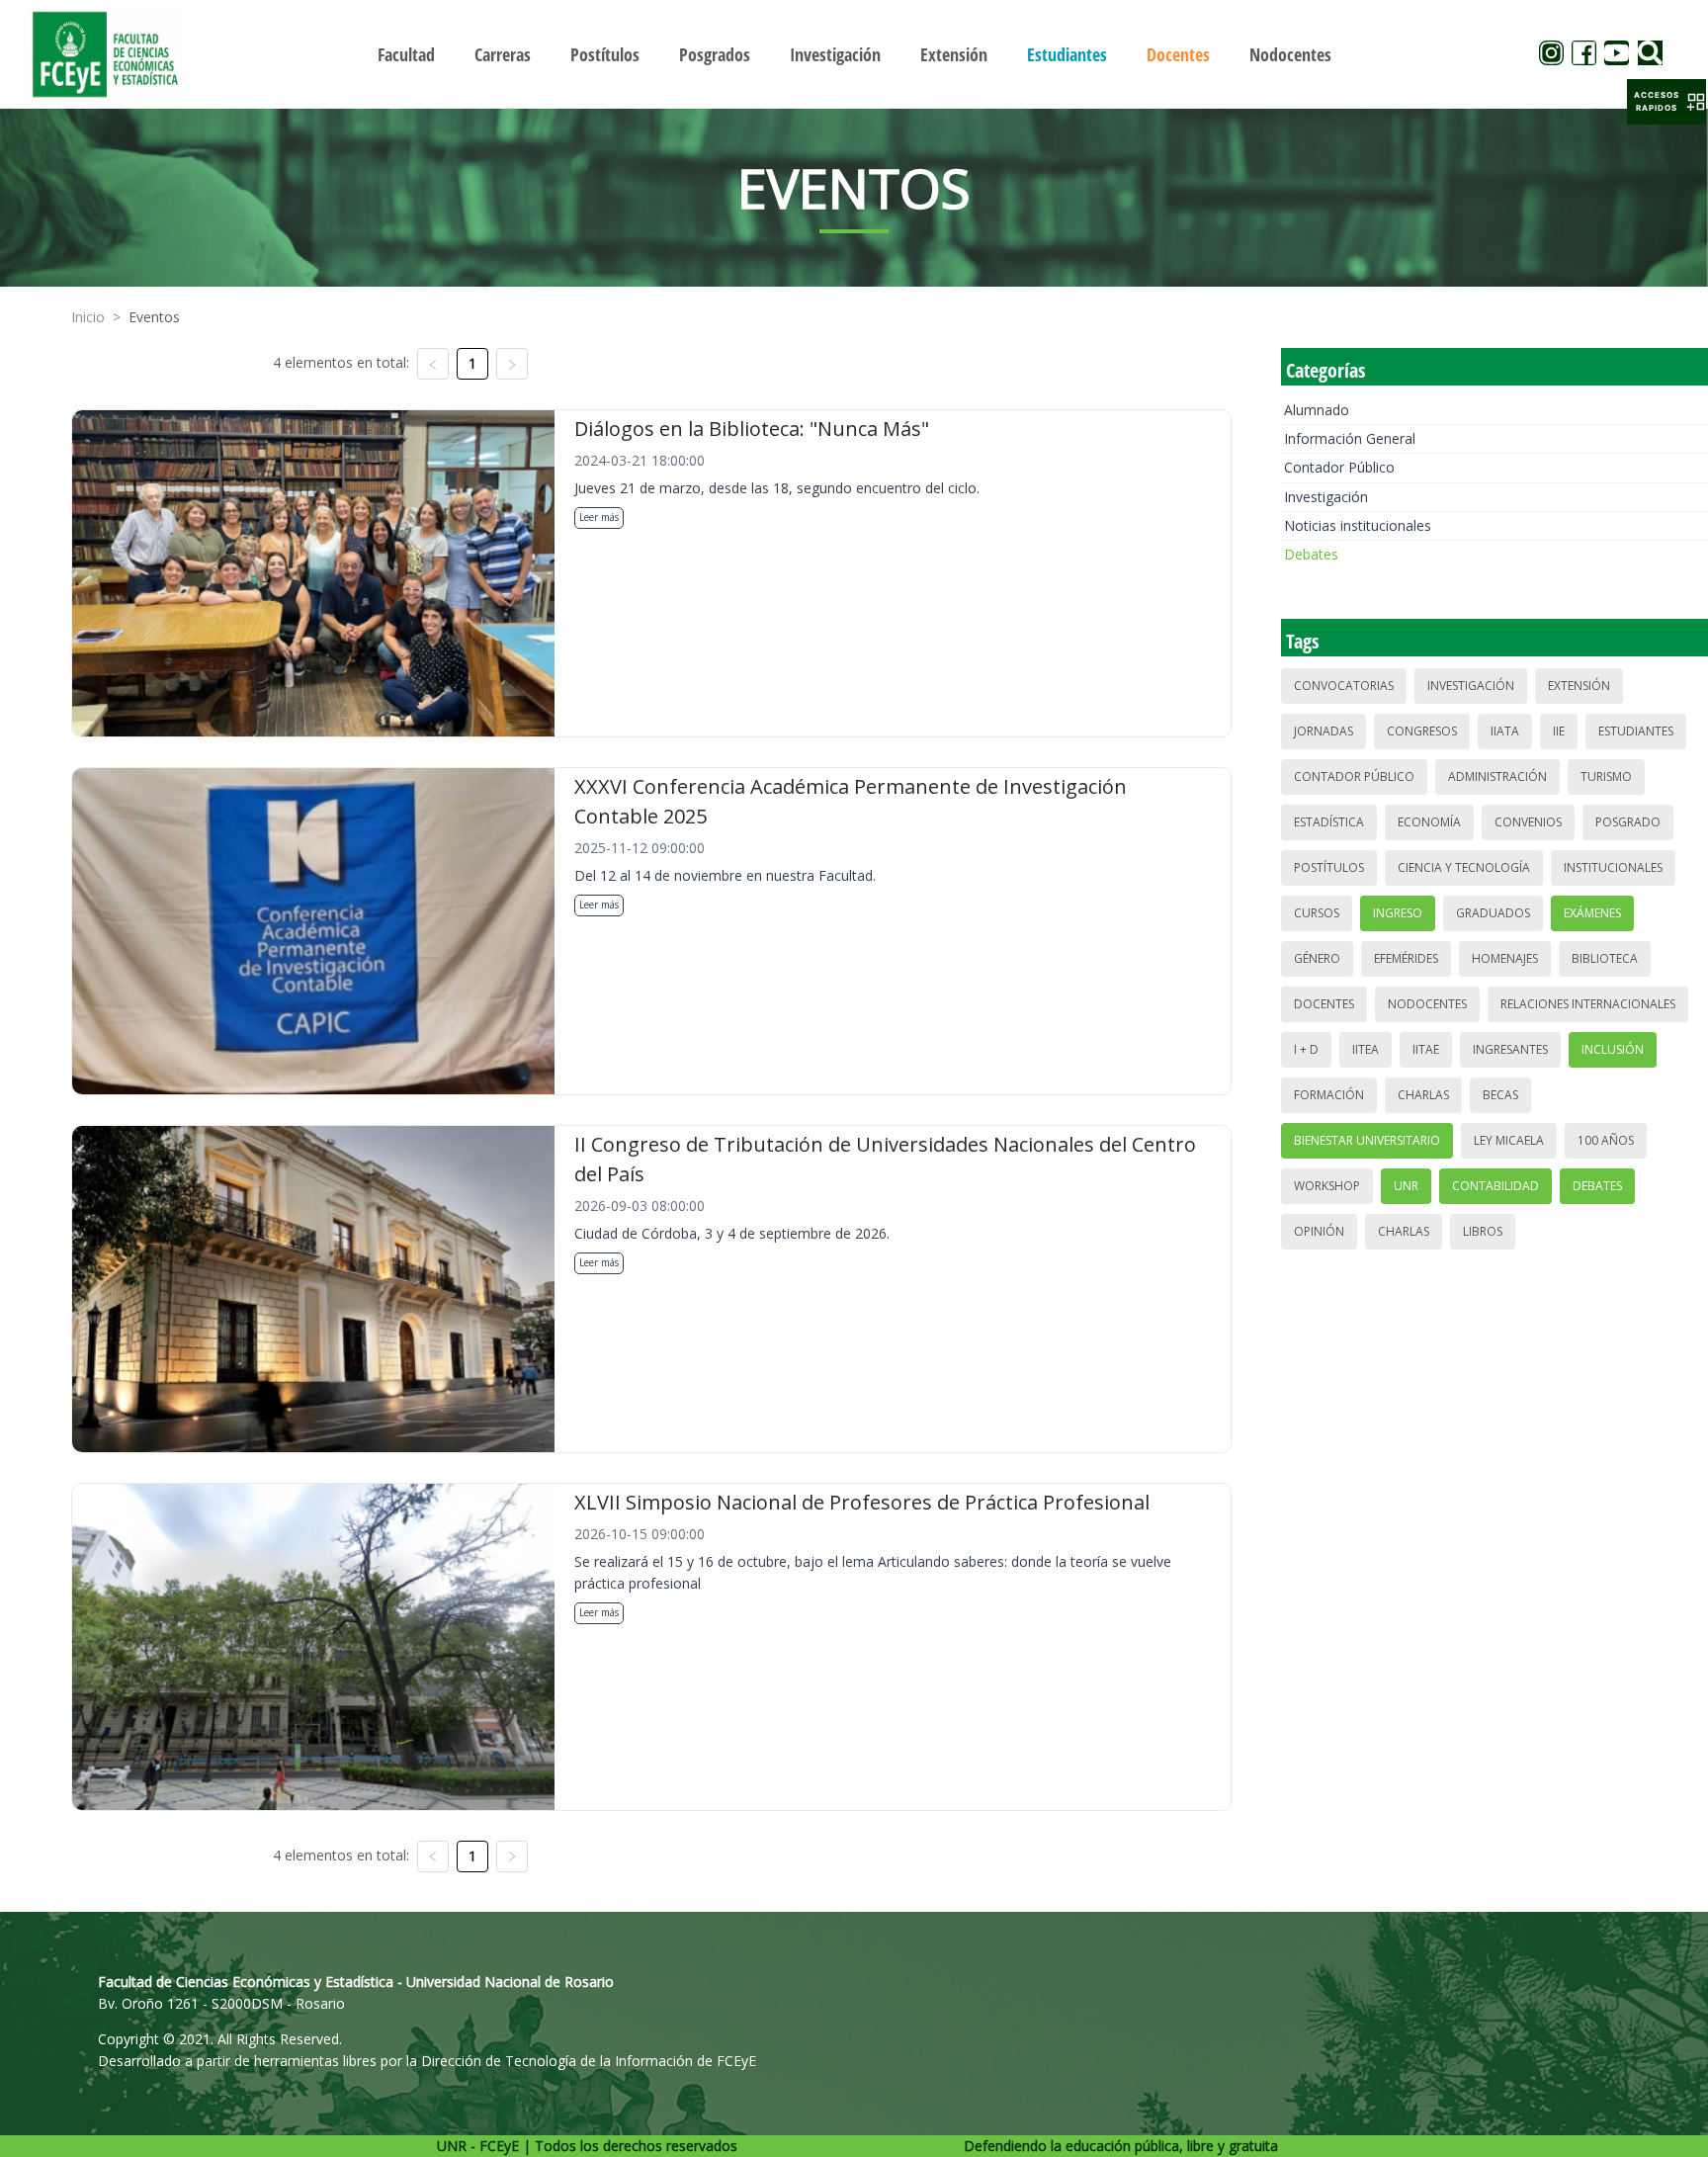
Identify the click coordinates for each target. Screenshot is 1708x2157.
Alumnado (1317, 410)
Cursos (1317, 913)
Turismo (1606, 777)
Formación (1329, 1095)
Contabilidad (1495, 1186)
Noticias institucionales (1358, 525)
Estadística (1329, 822)
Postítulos (1329, 867)
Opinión (1319, 1231)
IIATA (1505, 731)
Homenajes (1505, 958)
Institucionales (1613, 867)
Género (1317, 958)
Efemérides (1406, 958)
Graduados (1493, 913)
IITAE (1426, 1049)
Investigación (1326, 497)
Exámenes (1592, 913)
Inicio (88, 317)
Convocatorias (1344, 686)
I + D (1306, 1049)
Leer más (599, 517)
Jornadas (1324, 731)
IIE (1559, 731)
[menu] (854, 54)
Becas (1500, 1095)
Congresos (1422, 731)
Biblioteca (1605, 958)
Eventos (154, 317)
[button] (1666, 102)
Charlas (1423, 1095)
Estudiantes (1636, 731)
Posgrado (1628, 822)
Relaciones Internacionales (1588, 1004)
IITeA (1366, 1049)
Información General (1350, 438)
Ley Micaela (1509, 1140)
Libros (1483, 1231)
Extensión (1579, 686)
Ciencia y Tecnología (1464, 867)
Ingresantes (1510, 1049)
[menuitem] (406, 54)
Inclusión (1613, 1049)
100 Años (1606, 1140)
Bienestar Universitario (1367, 1140)
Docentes (1324, 1004)
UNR (1406, 1186)
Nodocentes (1427, 1004)
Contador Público (1339, 467)
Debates (1311, 554)
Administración (1497, 777)
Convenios (1528, 822)
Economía (1429, 822)
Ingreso (1398, 913)
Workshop (1327, 1186)
